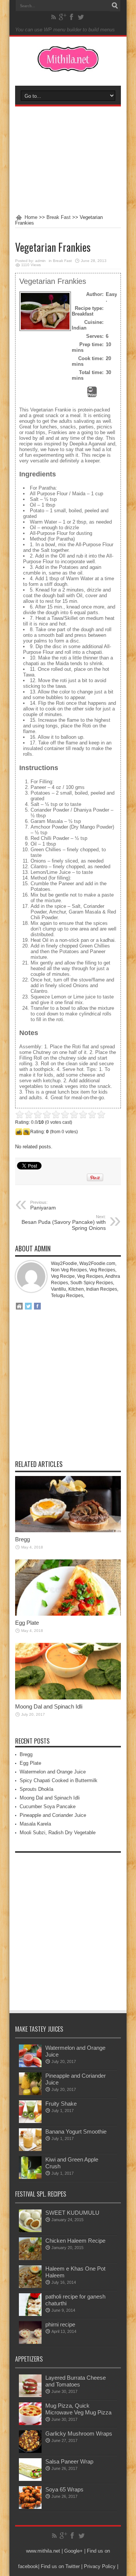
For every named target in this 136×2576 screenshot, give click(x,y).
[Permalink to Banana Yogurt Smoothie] (30, 2149)
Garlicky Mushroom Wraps (79, 2433)
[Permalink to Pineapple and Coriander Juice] (30, 2093)
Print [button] (92, 395)
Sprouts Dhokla (36, 1789)
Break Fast (59, 217)
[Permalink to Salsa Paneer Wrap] (30, 2479)
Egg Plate (27, 1623)
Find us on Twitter (60, 2566)
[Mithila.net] (68, 67)
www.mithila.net (43, 2551)
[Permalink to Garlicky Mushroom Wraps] (30, 2451)
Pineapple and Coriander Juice (53, 1815)
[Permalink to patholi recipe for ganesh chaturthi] (30, 2314)
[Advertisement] (68, 160)
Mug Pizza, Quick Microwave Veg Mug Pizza (78, 2409)
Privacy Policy (100, 2566)
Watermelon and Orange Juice (53, 1772)
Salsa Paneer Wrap (69, 2461)
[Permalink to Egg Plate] (68, 1614)
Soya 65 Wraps (64, 2489)
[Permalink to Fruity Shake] (30, 2121)
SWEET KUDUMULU (72, 2213)
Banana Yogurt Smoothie (76, 2132)
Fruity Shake (61, 2104)
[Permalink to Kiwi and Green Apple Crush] (30, 2177)
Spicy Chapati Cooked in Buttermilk (59, 1780)
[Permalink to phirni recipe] (30, 2342)
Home (31, 217)
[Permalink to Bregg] (68, 1531)
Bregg (22, 1539)
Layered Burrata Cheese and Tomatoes (76, 2381)
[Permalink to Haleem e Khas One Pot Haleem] (30, 2286)
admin (40, 261)
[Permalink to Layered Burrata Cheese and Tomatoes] (30, 2395)
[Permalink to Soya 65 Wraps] (30, 2507)
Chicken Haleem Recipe (75, 2241)
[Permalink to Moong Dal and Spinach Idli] (68, 1698)
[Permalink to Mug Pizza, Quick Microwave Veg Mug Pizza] (30, 2423)
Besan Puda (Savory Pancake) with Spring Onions (64, 1223)
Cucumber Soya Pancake (48, 1806)
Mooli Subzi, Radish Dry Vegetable (58, 1833)
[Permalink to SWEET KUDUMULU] (30, 2230)
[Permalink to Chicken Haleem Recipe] (30, 2258)
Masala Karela (35, 1824)
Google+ (73, 2551)
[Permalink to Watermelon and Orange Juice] (30, 2065)
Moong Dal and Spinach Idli (49, 1706)
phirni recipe (60, 2324)
